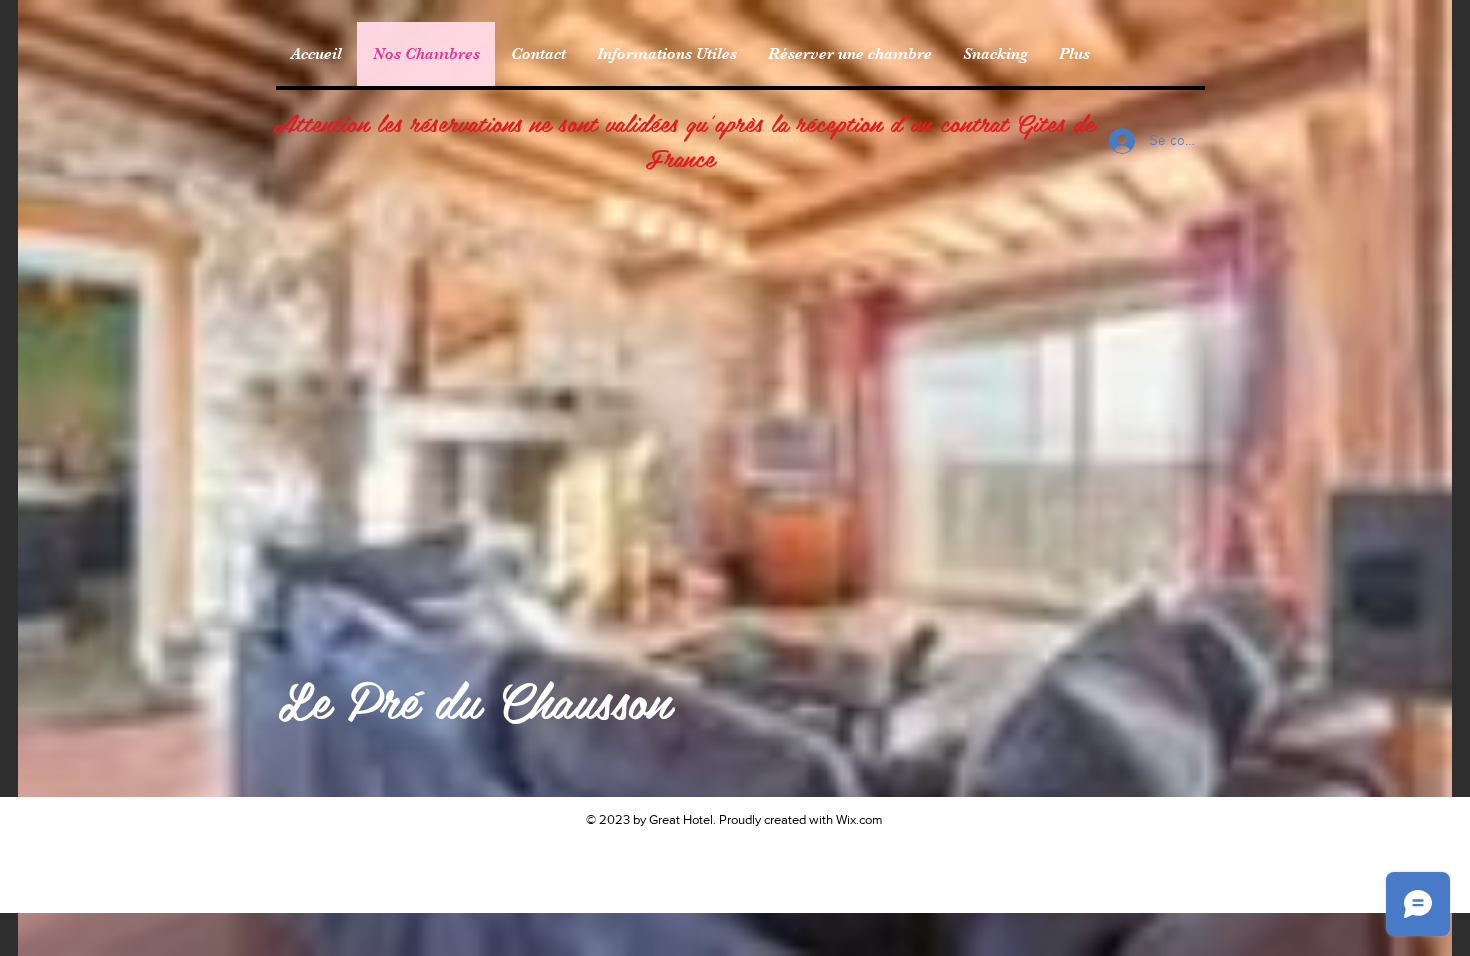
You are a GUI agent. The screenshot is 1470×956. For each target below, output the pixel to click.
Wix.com (859, 819)
